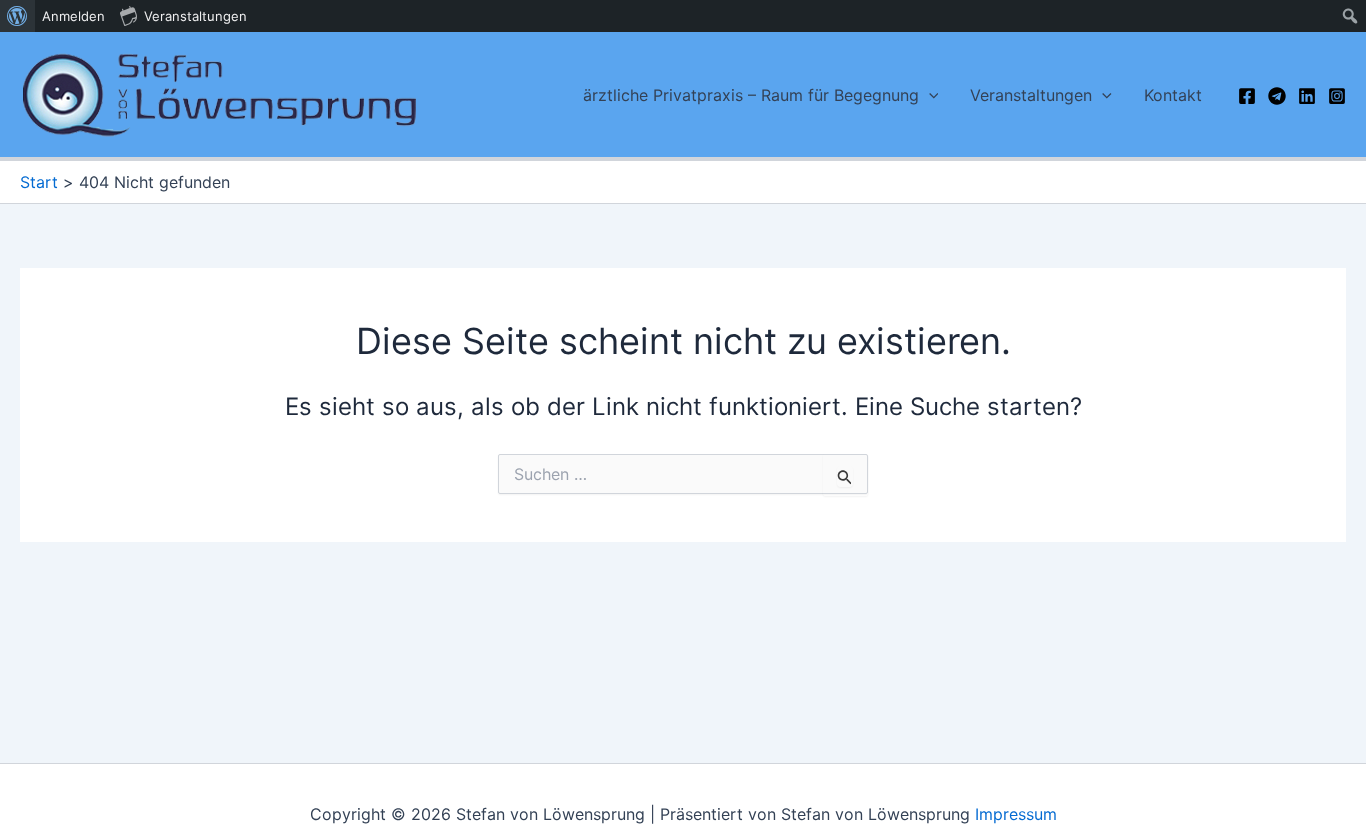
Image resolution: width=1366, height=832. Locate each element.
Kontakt (1173, 95)
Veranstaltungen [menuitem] (195, 16)
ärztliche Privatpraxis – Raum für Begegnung (751, 95)
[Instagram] (1337, 96)
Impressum (1016, 814)
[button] (929, 95)
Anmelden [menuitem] (73, 16)
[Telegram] (1277, 96)
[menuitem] (17, 16)
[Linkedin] (1307, 96)
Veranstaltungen (1031, 95)
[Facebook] (1247, 96)
